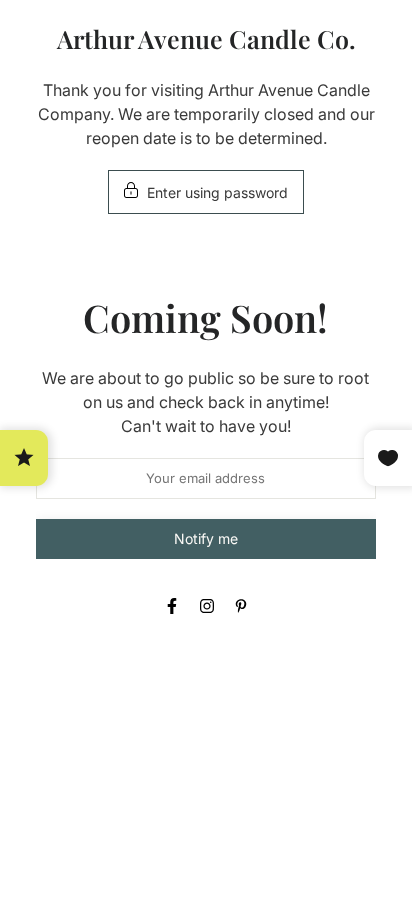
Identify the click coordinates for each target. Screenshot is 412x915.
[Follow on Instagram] (207, 606)
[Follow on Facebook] (172, 606)
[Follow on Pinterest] (241, 606)
